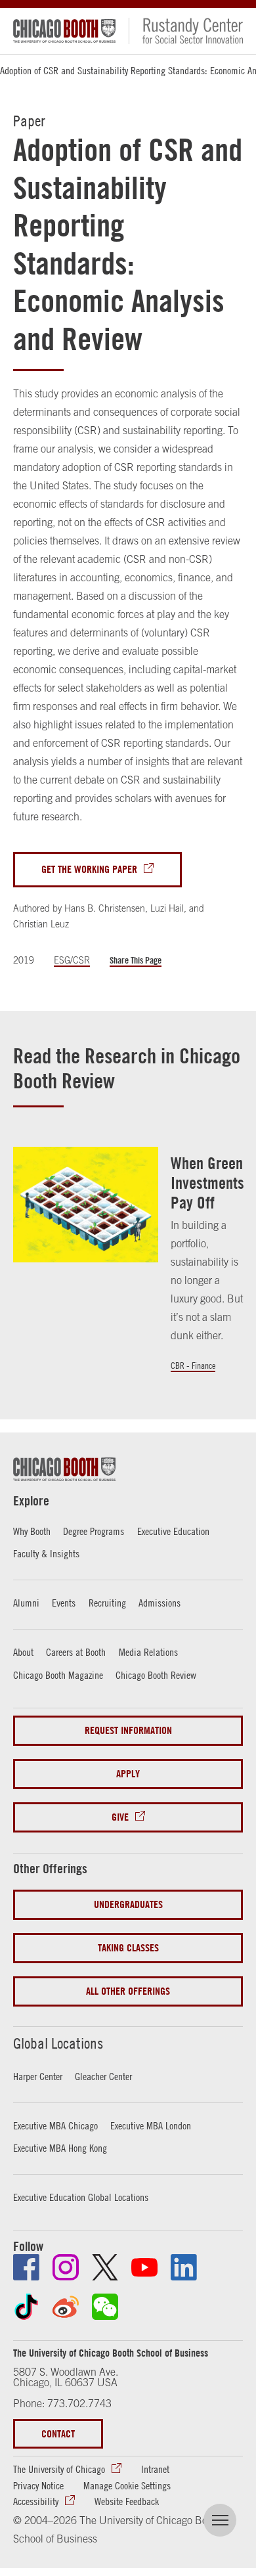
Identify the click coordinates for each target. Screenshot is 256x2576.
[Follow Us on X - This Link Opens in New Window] (105, 2267)
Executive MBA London (151, 2125)
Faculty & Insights (46, 1553)
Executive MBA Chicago (55, 2125)
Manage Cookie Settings (127, 2485)
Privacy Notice (38, 2485)
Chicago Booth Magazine (58, 1675)
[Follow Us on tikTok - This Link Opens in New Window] (26, 2307)
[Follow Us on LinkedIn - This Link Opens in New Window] (184, 2267)
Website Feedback (127, 2501)
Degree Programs (94, 1531)
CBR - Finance (193, 1366)
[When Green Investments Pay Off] (86, 1205)
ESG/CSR (72, 960)
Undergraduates (128, 1904)
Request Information (128, 1730)
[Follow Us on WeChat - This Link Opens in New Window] (105, 2307)
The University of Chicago (59, 2469)
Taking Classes (128, 1948)
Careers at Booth (76, 1652)
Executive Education (173, 1531)
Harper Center (38, 2076)
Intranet (155, 2469)
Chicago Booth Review (156, 1675)
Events (64, 1603)
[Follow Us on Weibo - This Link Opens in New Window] (66, 2307)
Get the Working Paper (89, 869)
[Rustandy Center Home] (186, 31)
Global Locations (58, 2043)
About (23, 1652)
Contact (58, 2434)
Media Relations (148, 1652)
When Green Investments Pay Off (207, 1183)
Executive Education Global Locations (81, 2197)
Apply (128, 1774)
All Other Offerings (128, 1991)
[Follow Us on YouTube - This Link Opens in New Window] (144, 2267)
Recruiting (107, 1603)
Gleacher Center (103, 2076)
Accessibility (36, 2501)
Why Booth (32, 1531)
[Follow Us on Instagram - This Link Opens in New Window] (66, 2267)
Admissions (160, 1603)
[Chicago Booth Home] (64, 31)
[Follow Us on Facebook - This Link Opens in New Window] (26, 2267)
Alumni (26, 1603)
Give (120, 1817)
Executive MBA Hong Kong (60, 2148)
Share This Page (136, 960)
